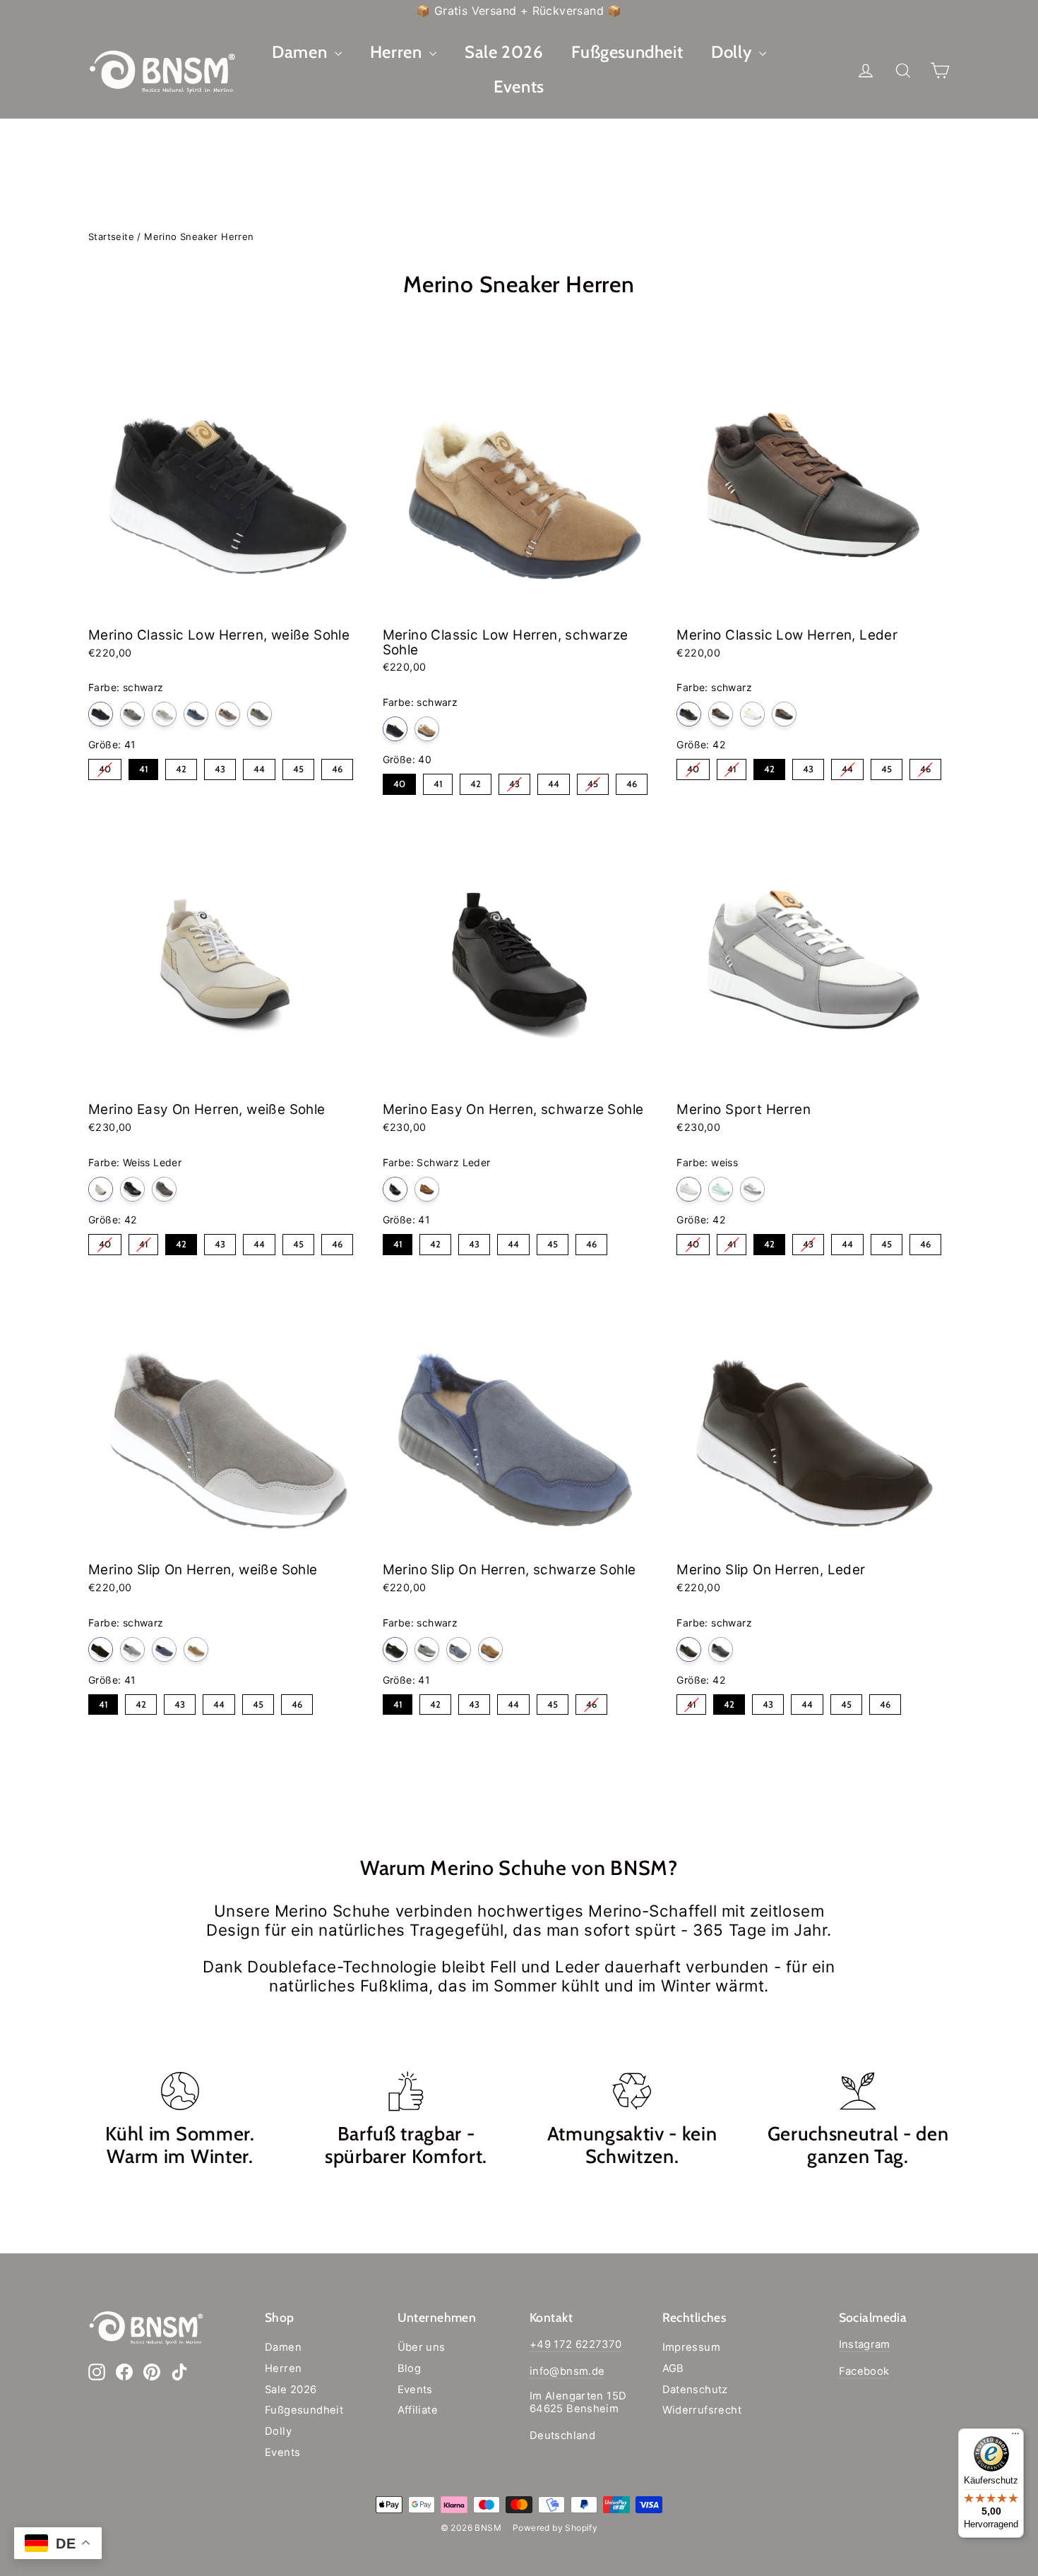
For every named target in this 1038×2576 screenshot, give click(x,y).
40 (105, 767)
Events (519, 86)
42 (181, 767)
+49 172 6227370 (576, 2344)
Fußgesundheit (627, 52)
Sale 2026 (504, 52)
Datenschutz (695, 2390)
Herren (398, 52)
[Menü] (1015, 2437)
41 (144, 767)
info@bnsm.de (567, 2371)
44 (259, 767)
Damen (302, 52)
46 (338, 767)
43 (220, 767)
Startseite (111, 236)
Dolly (733, 52)
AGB (673, 2368)
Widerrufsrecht (702, 2410)
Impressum (692, 2347)
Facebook (864, 2371)
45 (299, 767)
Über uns (422, 2347)
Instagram (865, 2344)
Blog (410, 2368)
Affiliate (418, 2410)
